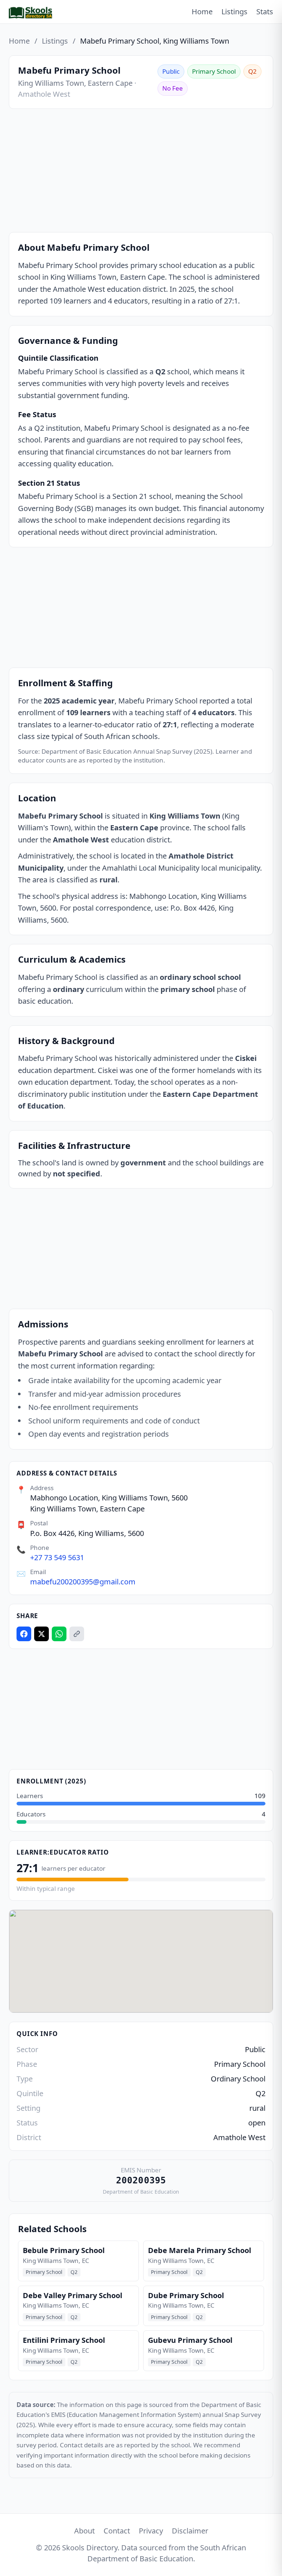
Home (202, 12)
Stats (265, 12)
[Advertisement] (141, 172)
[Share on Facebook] (24, 1634)
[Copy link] (77, 1634)
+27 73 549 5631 (57, 1557)
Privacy (151, 2531)
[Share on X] (41, 1634)
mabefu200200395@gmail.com (83, 1582)
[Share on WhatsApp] (59, 1634)
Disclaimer (190, 2531)
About (84, 2531)
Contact (117, 2531)
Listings (234, 12)
